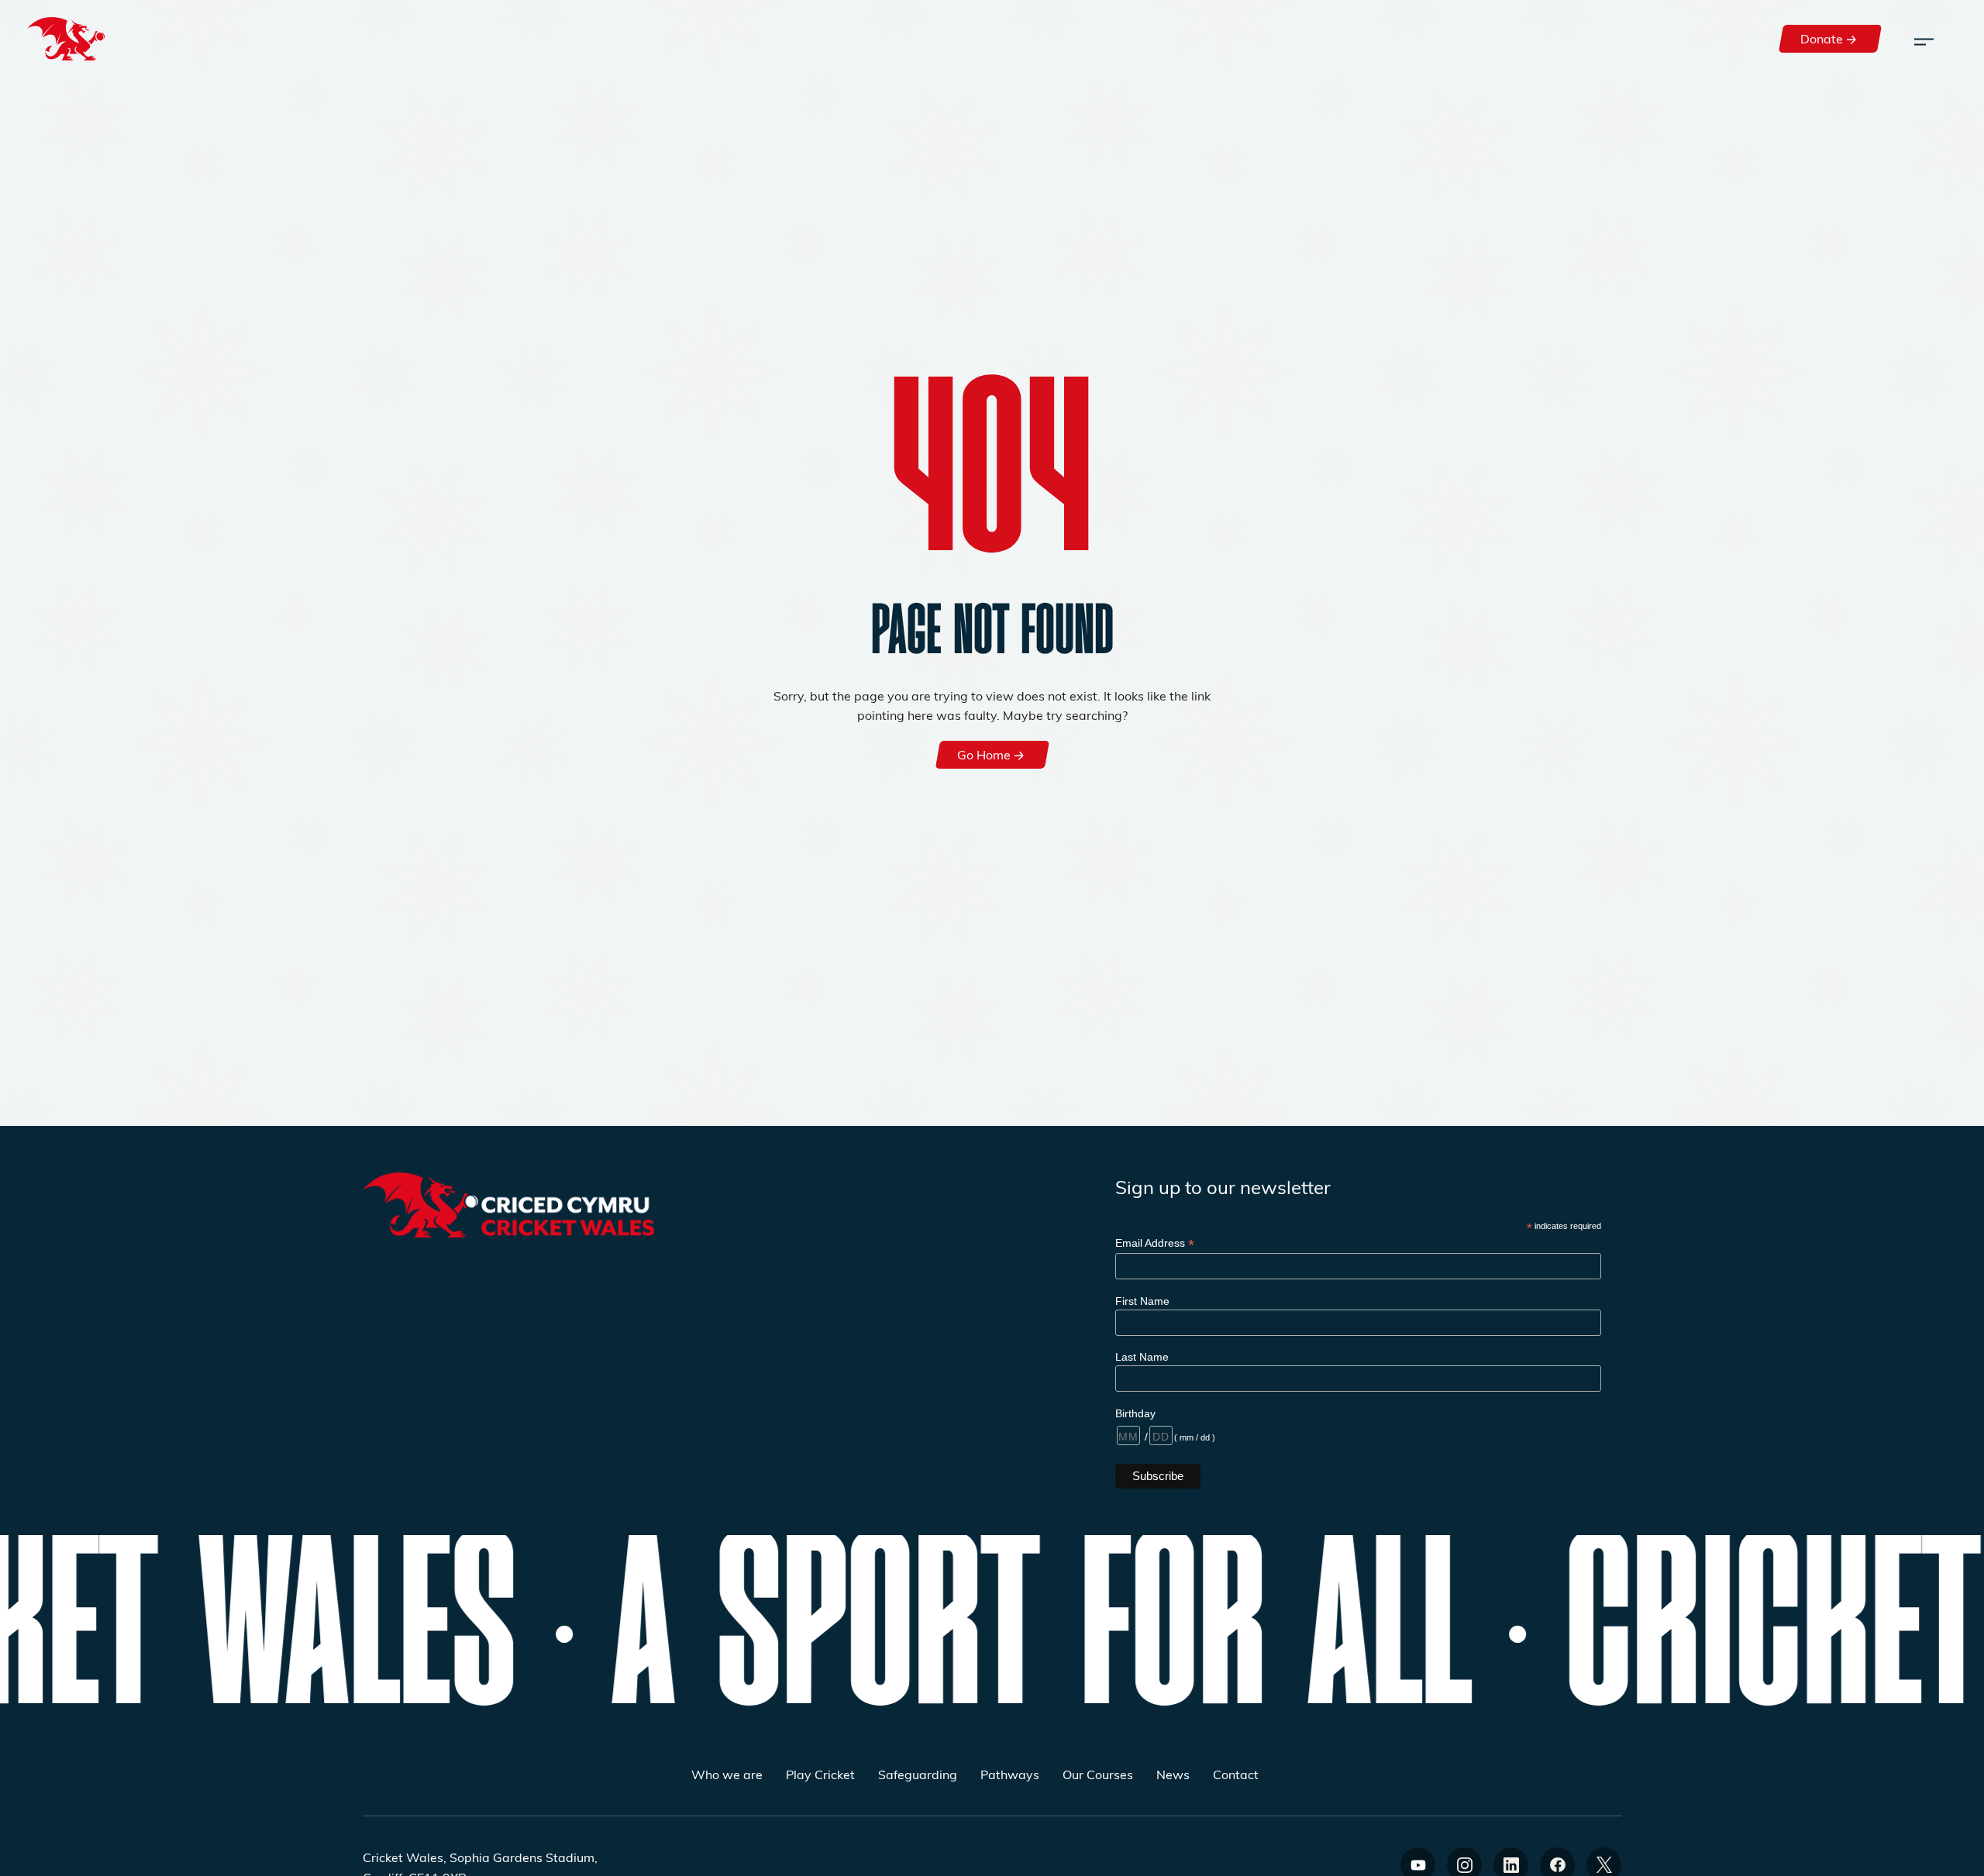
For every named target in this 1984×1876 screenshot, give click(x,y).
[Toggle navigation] (1924, 39)
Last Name (1142, 1357)
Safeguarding (918, 1774)
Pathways (1010, 1774)
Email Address (1155, 1243)
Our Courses (1098, 1774)
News (1173, 1774)
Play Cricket (820, 1774)
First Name (1142, 1301)
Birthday (1135, 1413)
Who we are (727, 1774)
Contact (1236, 1774)
